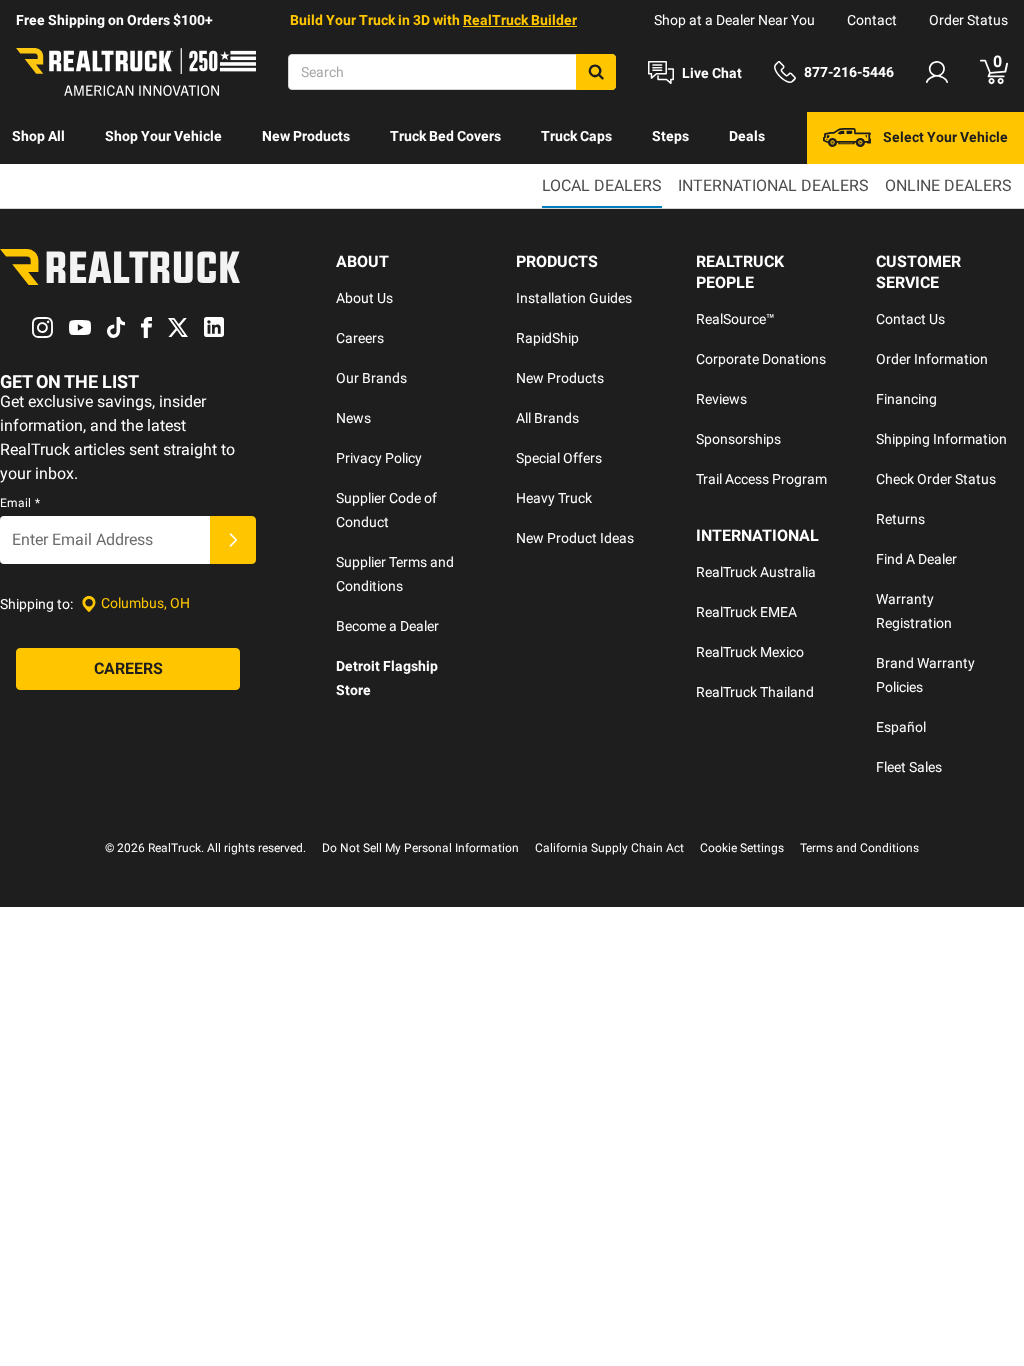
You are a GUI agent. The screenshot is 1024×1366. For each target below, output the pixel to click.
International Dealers (773, 185)
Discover (39, 188)
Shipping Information (941, 439)
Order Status (968, 20)
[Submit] (233, 540)
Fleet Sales (909, 767)
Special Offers (559, 458)
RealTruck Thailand (755, 692)
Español (901, 727)
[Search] (596, 72)
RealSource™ (735, 319)
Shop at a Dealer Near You (734, 20)
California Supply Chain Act (609, 848)
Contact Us (910, 319)
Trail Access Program (761, 479)
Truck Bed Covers (445, 136)
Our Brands (371, 378)
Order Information (932, 359)
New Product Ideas (575, 538)
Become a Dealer (387, 626)
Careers (360, 338)
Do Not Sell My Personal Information (420, 848)
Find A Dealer (916, 559)
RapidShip (547, 338)
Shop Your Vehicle (163, 136)
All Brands (547, 418)
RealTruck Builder (520, 20)
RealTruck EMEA (746, 612)
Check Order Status (936, 479)
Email (20, 503)
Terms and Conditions (859, 848)
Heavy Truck (554, 498)
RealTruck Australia (756, 572)
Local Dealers (602, 185)
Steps (670, 136)
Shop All (38, 136)
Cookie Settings (742, 848)
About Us (364, 298)
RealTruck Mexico (750, 652)
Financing (906, 399)
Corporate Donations (761, 359)
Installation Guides (574, 298)
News (353, 418)
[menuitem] (38, 138)
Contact (872, 20)
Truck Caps (576, 136)
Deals (747, 136)
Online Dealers (948, 185)
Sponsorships (738, 439)
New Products (306, 136)
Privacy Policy (379, 458)
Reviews (721, 399)
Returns (900, 519)
